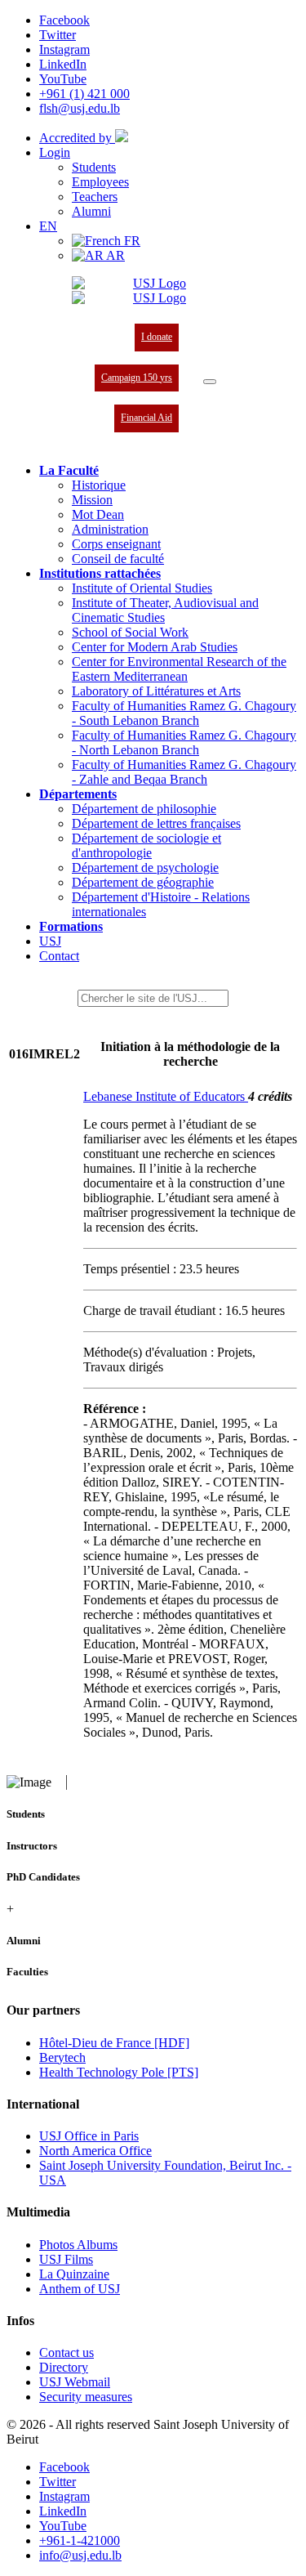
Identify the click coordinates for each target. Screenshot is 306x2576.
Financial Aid (146, 418)
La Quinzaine (74, 2274)
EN (48, 226)
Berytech (62, 2057)
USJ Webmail (75, 2382)
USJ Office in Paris (89, 2136)
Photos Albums (78, 2245)
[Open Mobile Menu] (210, 382)
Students (94, 167)
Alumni (91, 211)
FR (131, 241)
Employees (100, 182)
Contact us (67, 2352)
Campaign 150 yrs (137, 378)
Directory (64, 2367)
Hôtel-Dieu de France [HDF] (114, 2043)
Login (55, 152)
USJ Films (66, 2259)
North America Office (95, 2151)
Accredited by (77, 138)
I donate (157, 337)
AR (114, 255)
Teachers (95, 197)
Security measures (86, 2397)
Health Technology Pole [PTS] (119, 2072)
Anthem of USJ (80, 2289)
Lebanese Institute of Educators (166, 1096)
